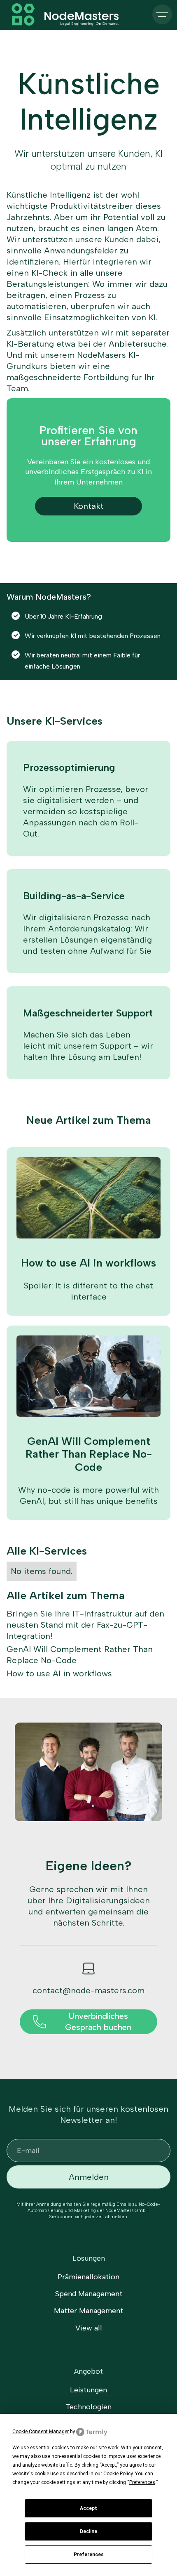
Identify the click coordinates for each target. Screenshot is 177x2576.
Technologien (89, 2407)
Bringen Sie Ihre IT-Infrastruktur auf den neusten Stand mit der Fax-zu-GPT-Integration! (85, 1625)
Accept (88, 2508)
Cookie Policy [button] (118, 2474)
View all (89, 2328)
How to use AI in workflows (59, 1673)
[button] (162, 14)
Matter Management (88, 2311)
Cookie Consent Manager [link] (41, 2432)
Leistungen (88, 2390)
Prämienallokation (88, 2277)
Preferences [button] (142, 2482)
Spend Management (89, 2294)
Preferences (89, 2555)
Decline (88, 2531)
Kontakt (89, 506)
